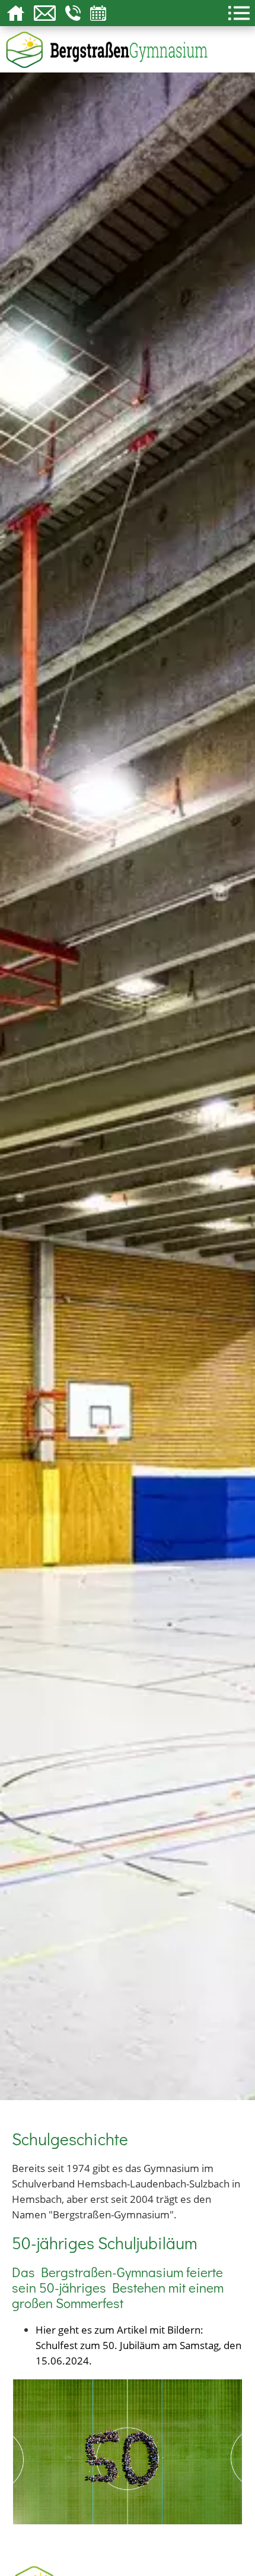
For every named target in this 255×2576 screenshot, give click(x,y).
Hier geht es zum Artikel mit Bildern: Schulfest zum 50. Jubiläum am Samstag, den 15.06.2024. (138, 2345)
